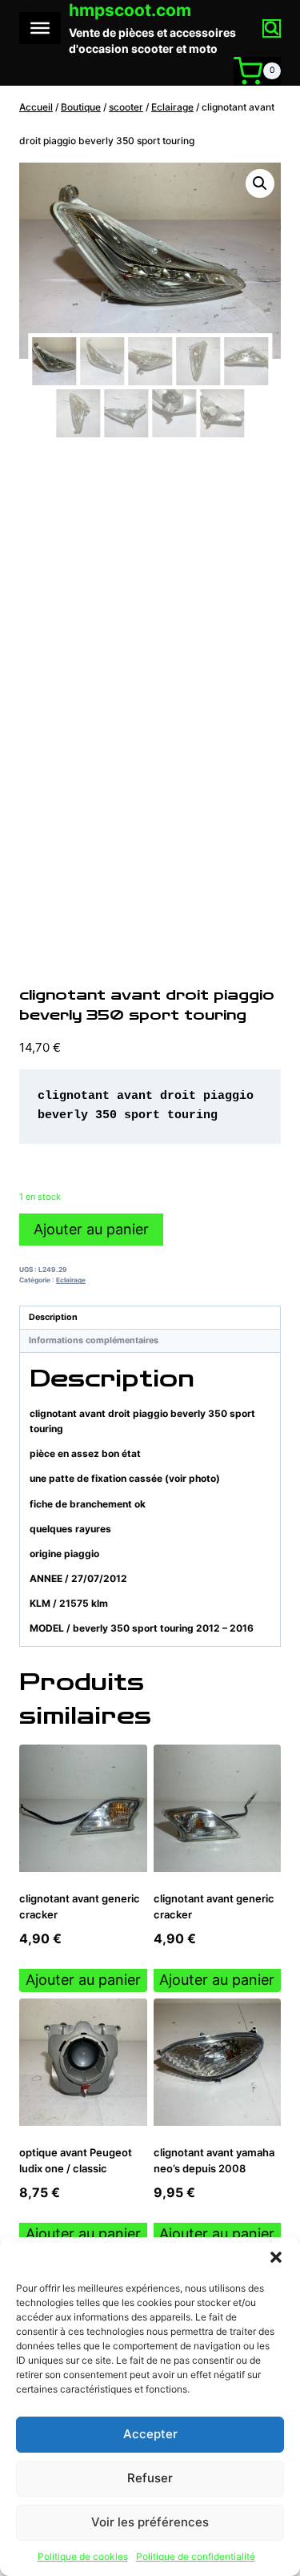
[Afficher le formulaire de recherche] (272, 28)
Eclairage (71, 1280)
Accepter (150, 2434)
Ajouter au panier (91, 1229)
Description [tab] (53, 1317)
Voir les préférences (150, 2522)
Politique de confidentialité (196, 2556)
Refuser (150, 2478)
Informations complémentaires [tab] (94, 1340)
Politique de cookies (83, 2556)
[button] (276, 2257)
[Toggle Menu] (40, 28)
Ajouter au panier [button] (83, 1980)
